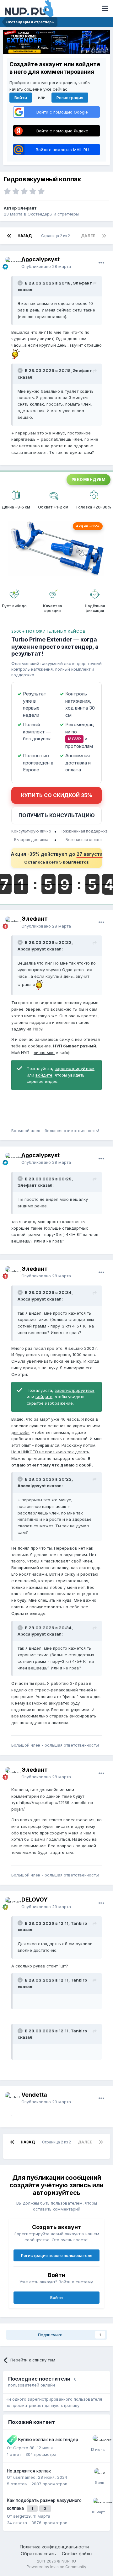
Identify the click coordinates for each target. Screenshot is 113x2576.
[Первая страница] (9, 236)
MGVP (74, 739)
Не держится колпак (29, 2471)
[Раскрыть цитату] (21, 283)
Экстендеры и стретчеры (53, 214)
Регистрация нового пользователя (57, 2255)
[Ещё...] (101, 263)
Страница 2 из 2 (56, 236)
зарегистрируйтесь (75, 1068)
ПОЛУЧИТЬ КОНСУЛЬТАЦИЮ (57, 815)
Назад (25, 236)
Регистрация (70, 98)
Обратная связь (38, 2554)
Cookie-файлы (77, 2554)
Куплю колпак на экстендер (48, 2440)
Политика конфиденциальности (54, 2547)
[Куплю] (12, 2440)
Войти (21, 98)
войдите (44, 1075)
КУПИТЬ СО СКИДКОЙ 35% (57, 795)
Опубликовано (46, 266)
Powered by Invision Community (56, 2567)
